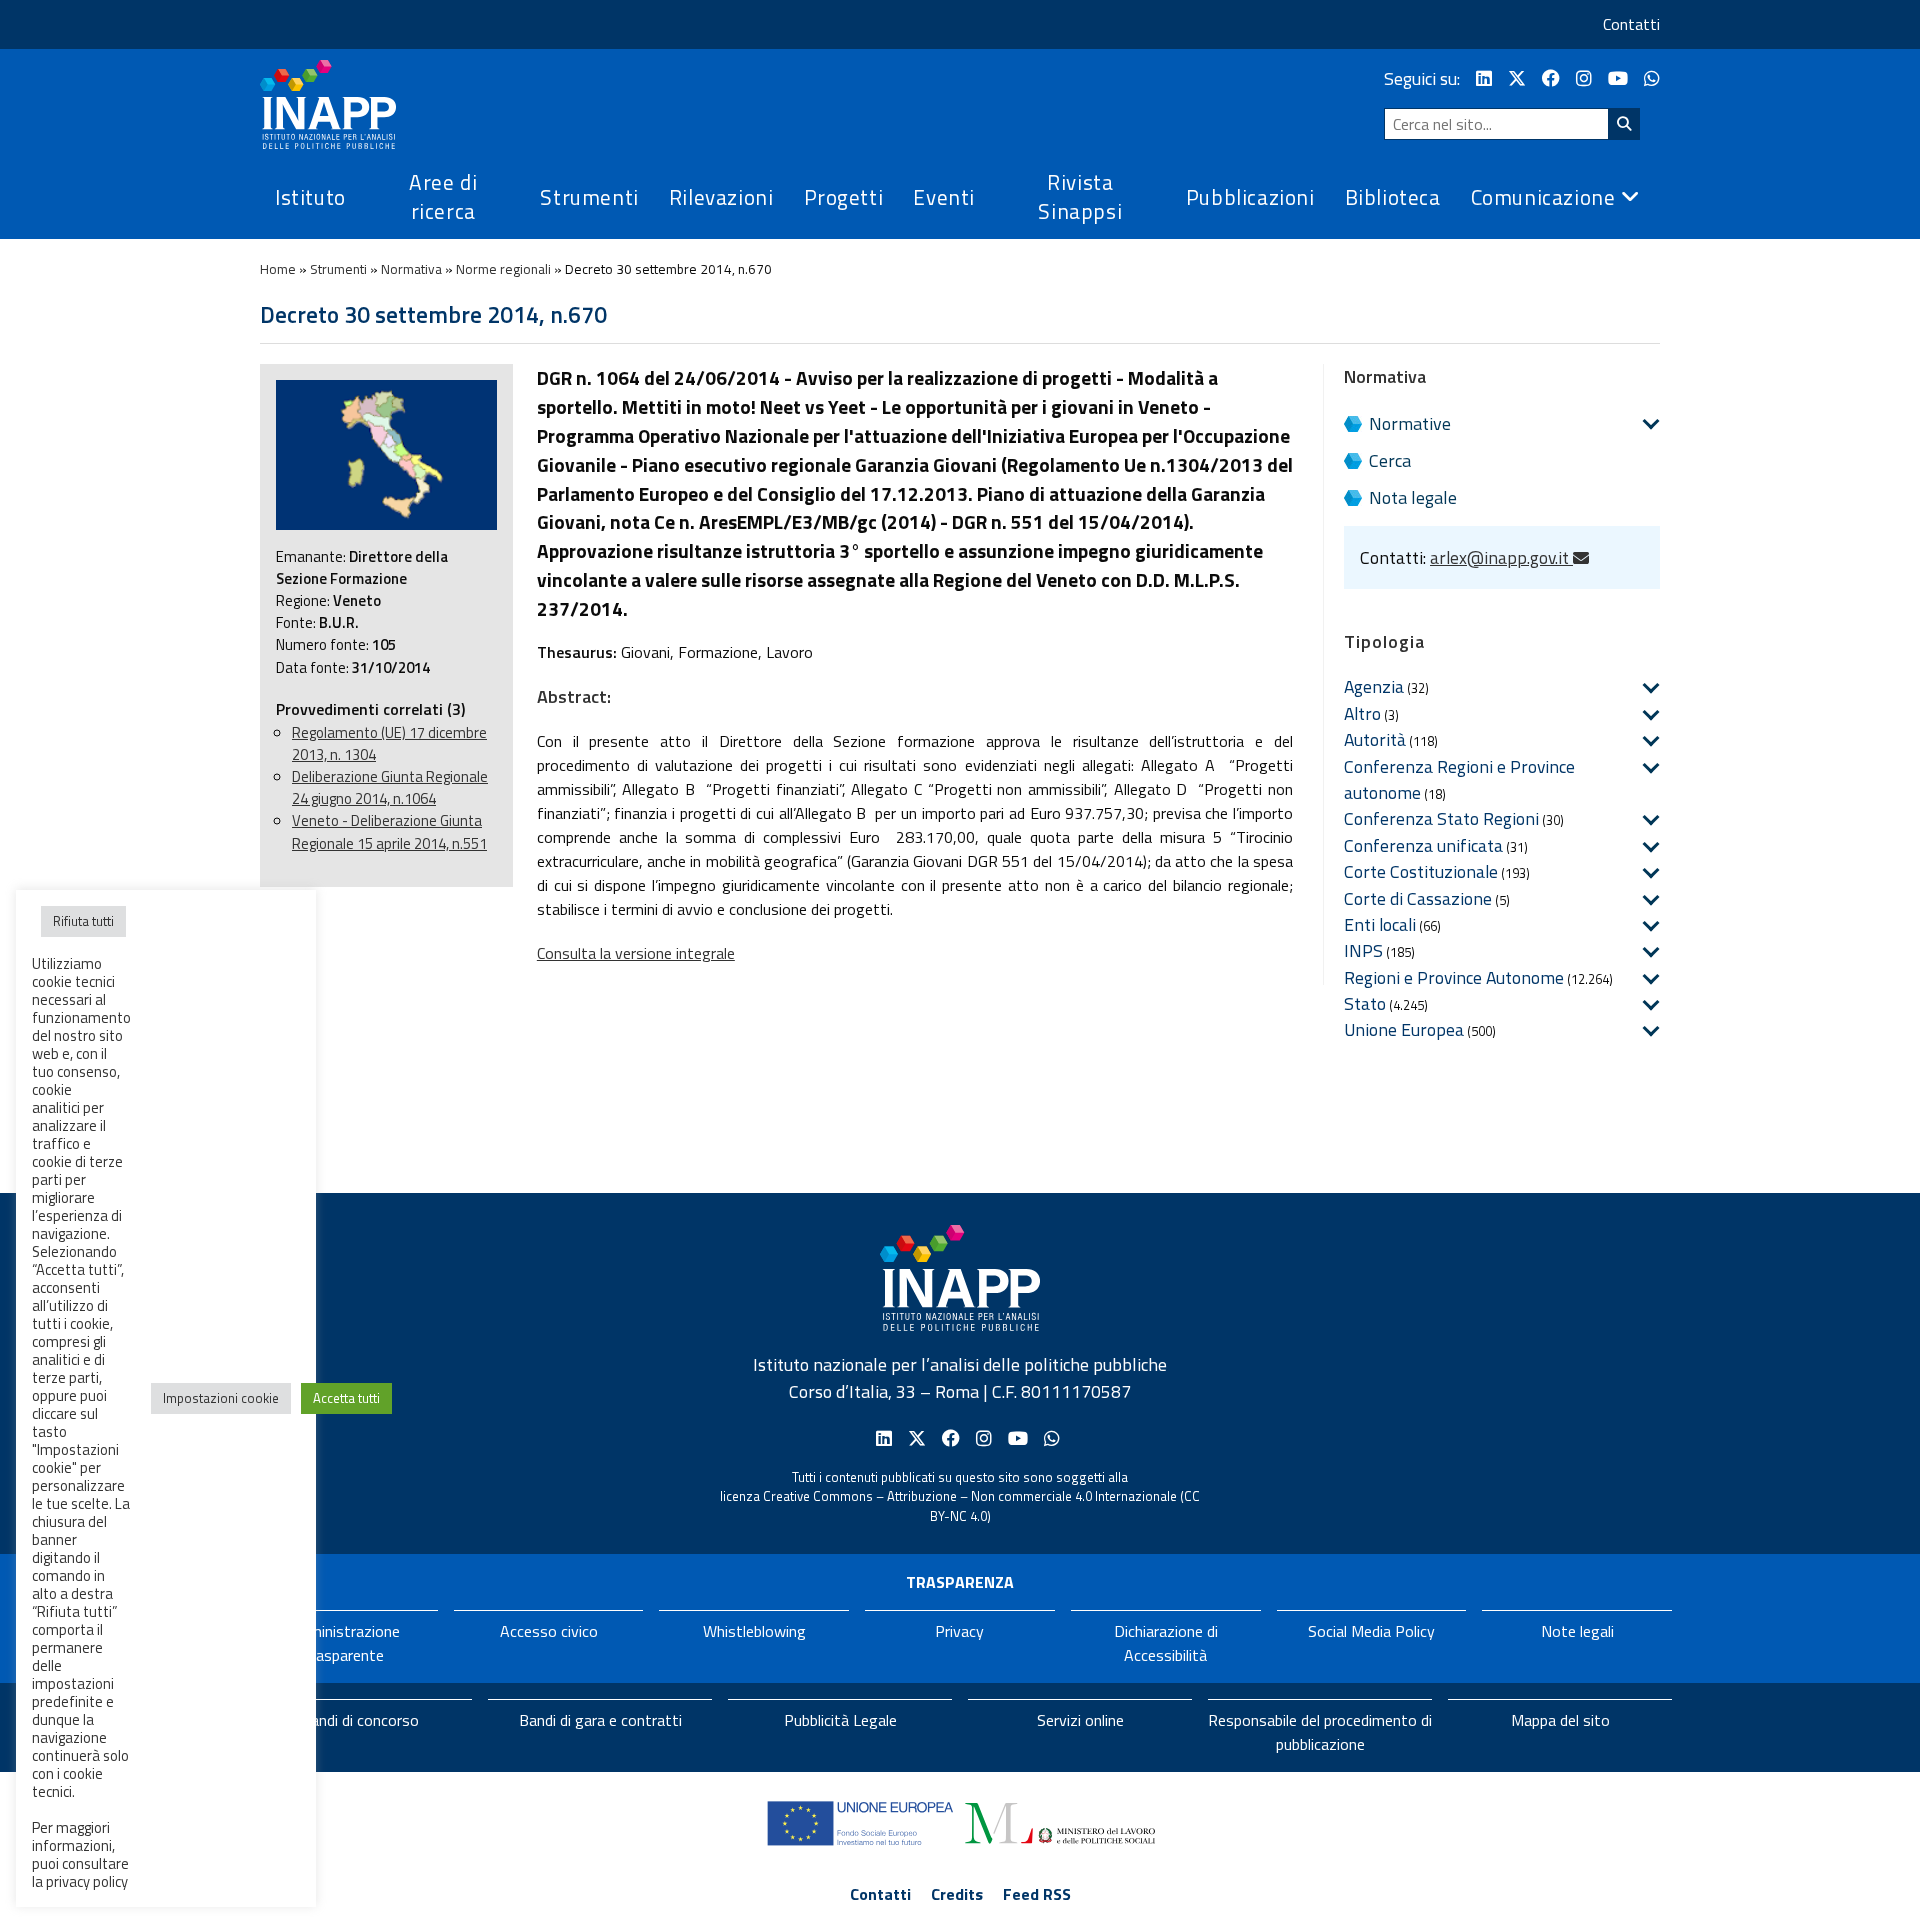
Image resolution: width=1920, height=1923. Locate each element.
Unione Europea (1404, 1029)
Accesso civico (549, 1631)
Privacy (959, 1631)
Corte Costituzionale (1421, 871)
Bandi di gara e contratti (600, 1720)
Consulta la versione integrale (636, 953)
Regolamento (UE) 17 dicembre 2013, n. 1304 (389, 743)
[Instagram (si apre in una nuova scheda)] (1584, 78)
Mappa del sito (1560, 1720)
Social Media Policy (1371, 1631)
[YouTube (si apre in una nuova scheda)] (1618, 78)
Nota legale (1413, 497)
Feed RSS (1037, 1894)
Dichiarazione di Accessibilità (1166, 1643)
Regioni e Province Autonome (1454, 977)
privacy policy (87, 1881)
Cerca (1390, 460)
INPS (1363, 950)
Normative (1410, 423)
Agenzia (1374, 686)
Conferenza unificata (1423, 845)
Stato (1365, 1003)
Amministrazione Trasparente (343, 1643)
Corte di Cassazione (1418, 898)
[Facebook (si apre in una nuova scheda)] (1551, 78)
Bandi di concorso (360, 1720)
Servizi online (1080, 1720)
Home (278, 269)
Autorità (1375, 739)
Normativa (411, 269)
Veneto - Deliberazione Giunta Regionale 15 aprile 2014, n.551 (389, 831)
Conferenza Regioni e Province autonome (1459, 779)
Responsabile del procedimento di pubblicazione (1320, 1732)
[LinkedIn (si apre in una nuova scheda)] (1484, 78)
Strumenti (338, 269)
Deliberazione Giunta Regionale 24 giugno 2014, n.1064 (390, 787)
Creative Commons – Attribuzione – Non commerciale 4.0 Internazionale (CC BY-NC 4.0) (981, 1506)
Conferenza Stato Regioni (1441, 818)
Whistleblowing (754, 1631)
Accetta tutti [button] (346, 1398)
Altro (1362, 713)
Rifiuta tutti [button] (83, 921)
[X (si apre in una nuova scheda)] (1517, 78)
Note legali (1577, 1631)
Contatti (1631, 24)
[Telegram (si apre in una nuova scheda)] (1652, 78)
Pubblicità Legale (840, 1720)
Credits (957, 1894)
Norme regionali (503, 269)
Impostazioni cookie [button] (221, 1398)
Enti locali (1380, 924)
